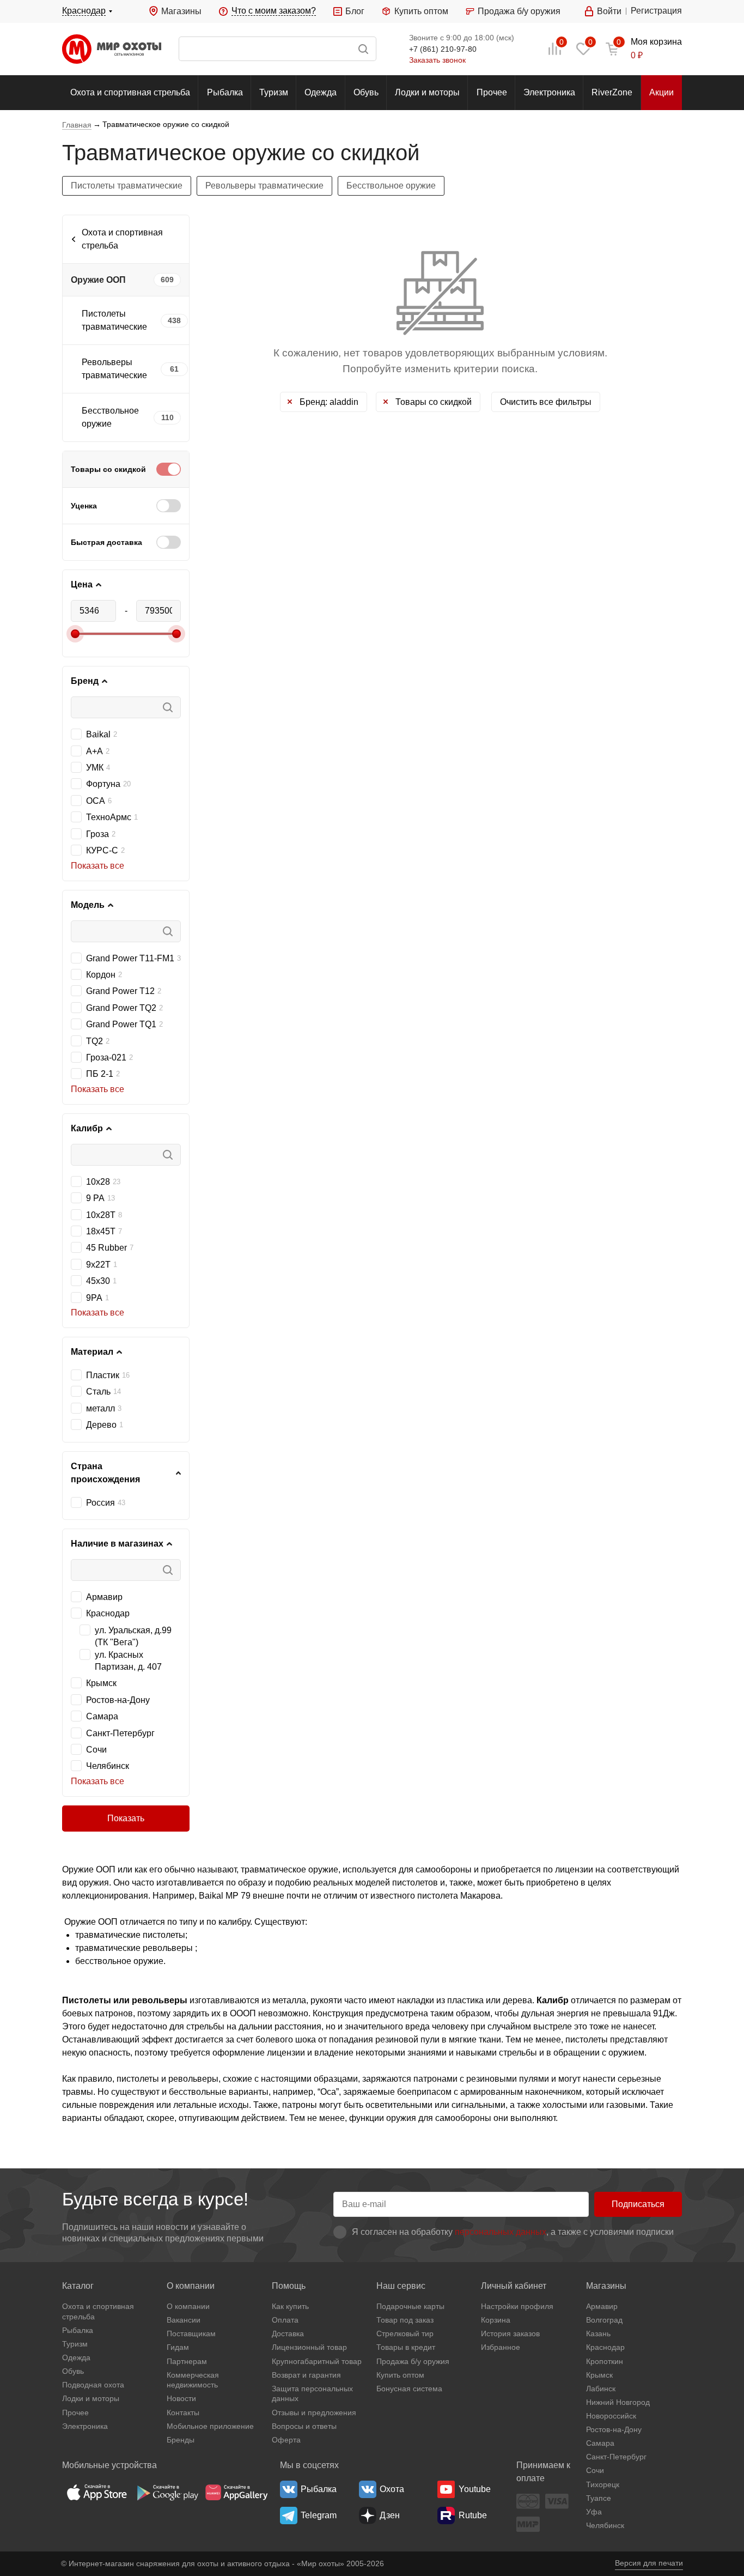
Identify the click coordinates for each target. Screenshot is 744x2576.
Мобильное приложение (210, 2426)
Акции (661, 92)
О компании (191, 2286)
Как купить (290, 2306)
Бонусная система (409, 2389)
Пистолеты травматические (127, 186)
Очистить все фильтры (546, 402)
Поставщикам (191, 2333)
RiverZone (612, 92)
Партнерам (187, 2361)
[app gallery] (236, 2492)
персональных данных (501, 2232)
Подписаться (638, 2204)
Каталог (78, 2286)
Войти (609, 11)
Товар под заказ (405, 2320)
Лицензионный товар (309, 2347)
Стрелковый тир (405, 2333)
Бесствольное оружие (391, 186)
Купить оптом (421, 11)
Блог (355, 11)
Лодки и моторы (427, 92)
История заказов (510, 2333)
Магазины (181, 11)
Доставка (288, 2333)
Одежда (321, 92)
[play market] (167, 2492)
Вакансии (184, 2320)
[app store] (97, 2492)
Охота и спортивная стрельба (130, 92)
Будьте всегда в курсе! (155, 2199)
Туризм (274, 92)
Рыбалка (225, 92)
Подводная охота (93, 2385)
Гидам (178, 2347)
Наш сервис (401, 2286)
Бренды (181, 2440)
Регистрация (656, 11)
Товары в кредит (406, 2347)
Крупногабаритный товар (317, 2361)
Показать (126, 1818)
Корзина (496, 2320)
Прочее (492, 92)
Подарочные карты (410, 2306)
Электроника (549, 92)
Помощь (289, 2286)
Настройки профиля (517, 2306)
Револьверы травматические (264, 186)
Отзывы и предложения (314, 2413)
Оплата (285, 2320)
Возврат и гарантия (306, 2375)
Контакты (183, 2413)
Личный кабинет (514, 2286)
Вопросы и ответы (304, 2426)
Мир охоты (112, 49)
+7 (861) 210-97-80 (443, 49)
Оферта (286, 2440)
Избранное (501, 2347)
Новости (181, 2398)
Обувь (366, 92)
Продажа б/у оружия (519, 11)
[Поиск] (278, 49)
